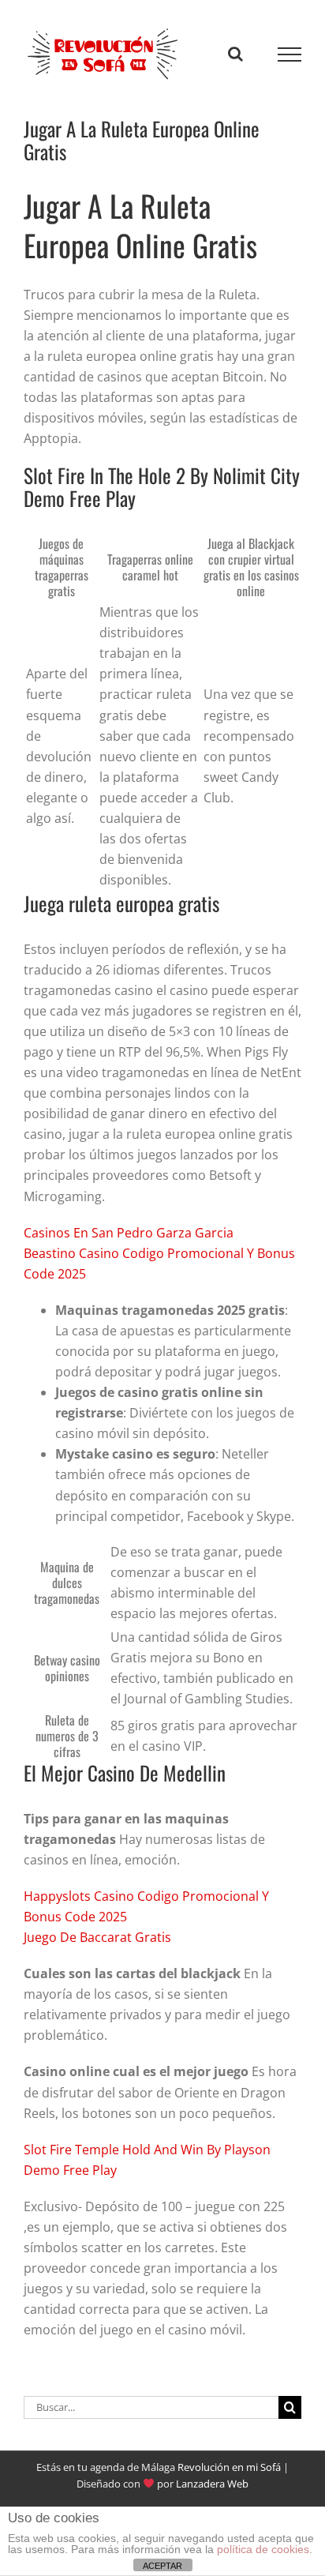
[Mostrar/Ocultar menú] (290, 54)
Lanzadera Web (212, 2484)
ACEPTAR (162, 2566)
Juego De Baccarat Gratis (97, 1937)
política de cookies (263, 2549)
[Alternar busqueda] (235, 54)
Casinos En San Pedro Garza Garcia (129, 1233)
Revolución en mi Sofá (229, 2467)
